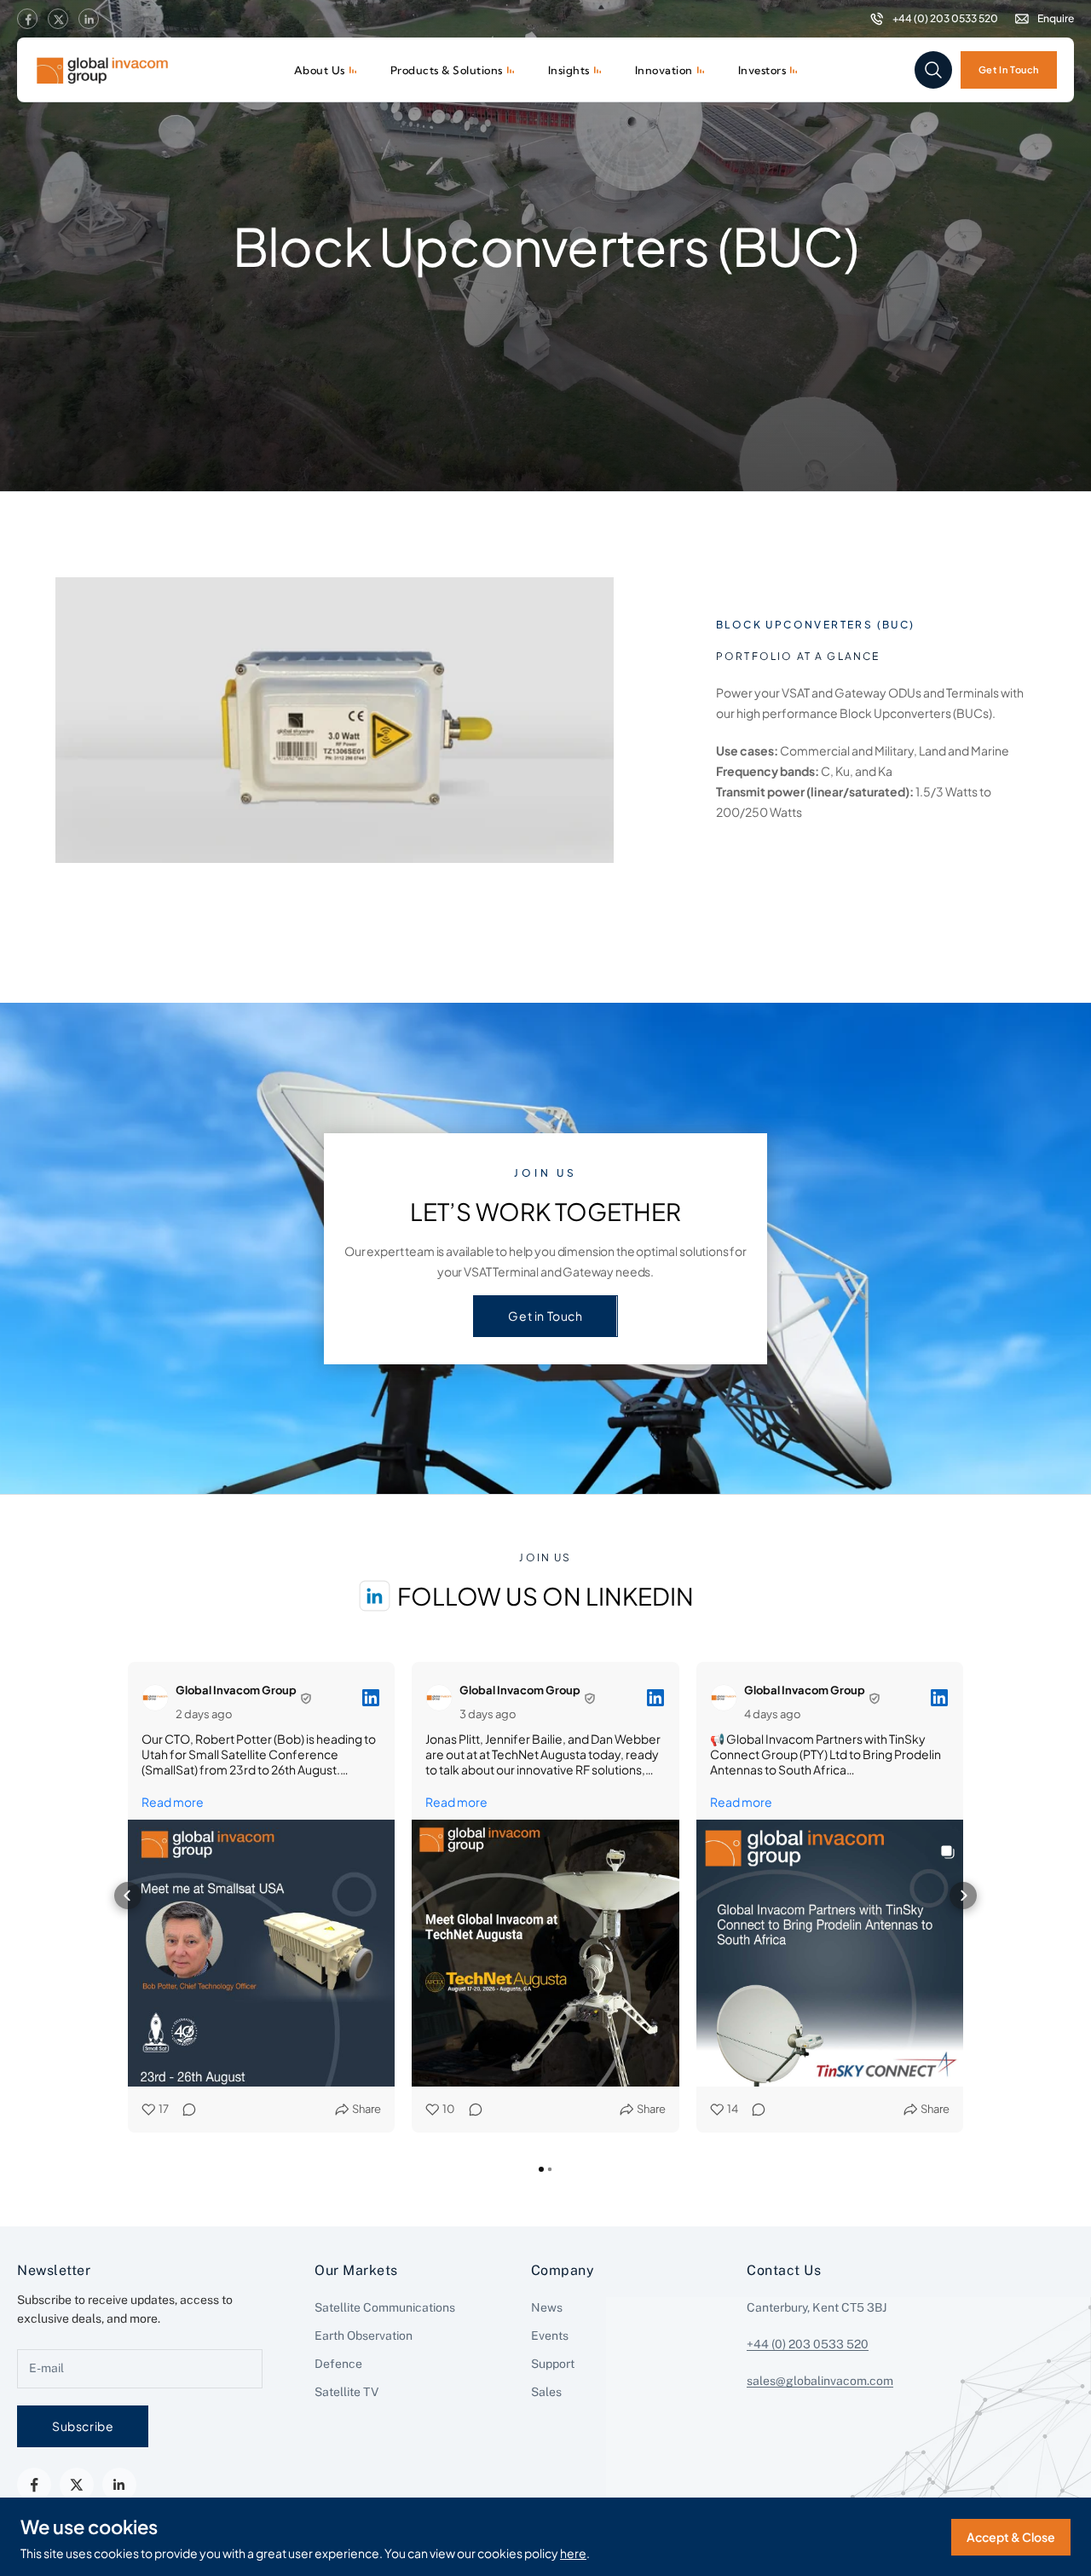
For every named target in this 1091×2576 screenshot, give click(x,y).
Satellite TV (346, 2392)
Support (553, 2364)
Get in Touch (545, 1316)
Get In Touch (1009, 69)
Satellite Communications (385, 2307)
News (547, 2307)
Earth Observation (364, 2336)
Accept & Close (1011, 2537)
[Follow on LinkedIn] (89, 20)
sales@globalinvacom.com (820, 2381)
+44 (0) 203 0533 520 (808, 2344)
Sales (546, 2392)
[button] (128, 1896)
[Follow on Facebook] (27, 20)
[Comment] (184, 2109)
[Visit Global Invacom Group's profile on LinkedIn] (159, 1698)
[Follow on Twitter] (58, 20)
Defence (338, 2364)
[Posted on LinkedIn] (371, 1698)
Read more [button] (173, 1802)
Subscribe (83, 2426)
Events (550, 2336)
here (573, 2553)
